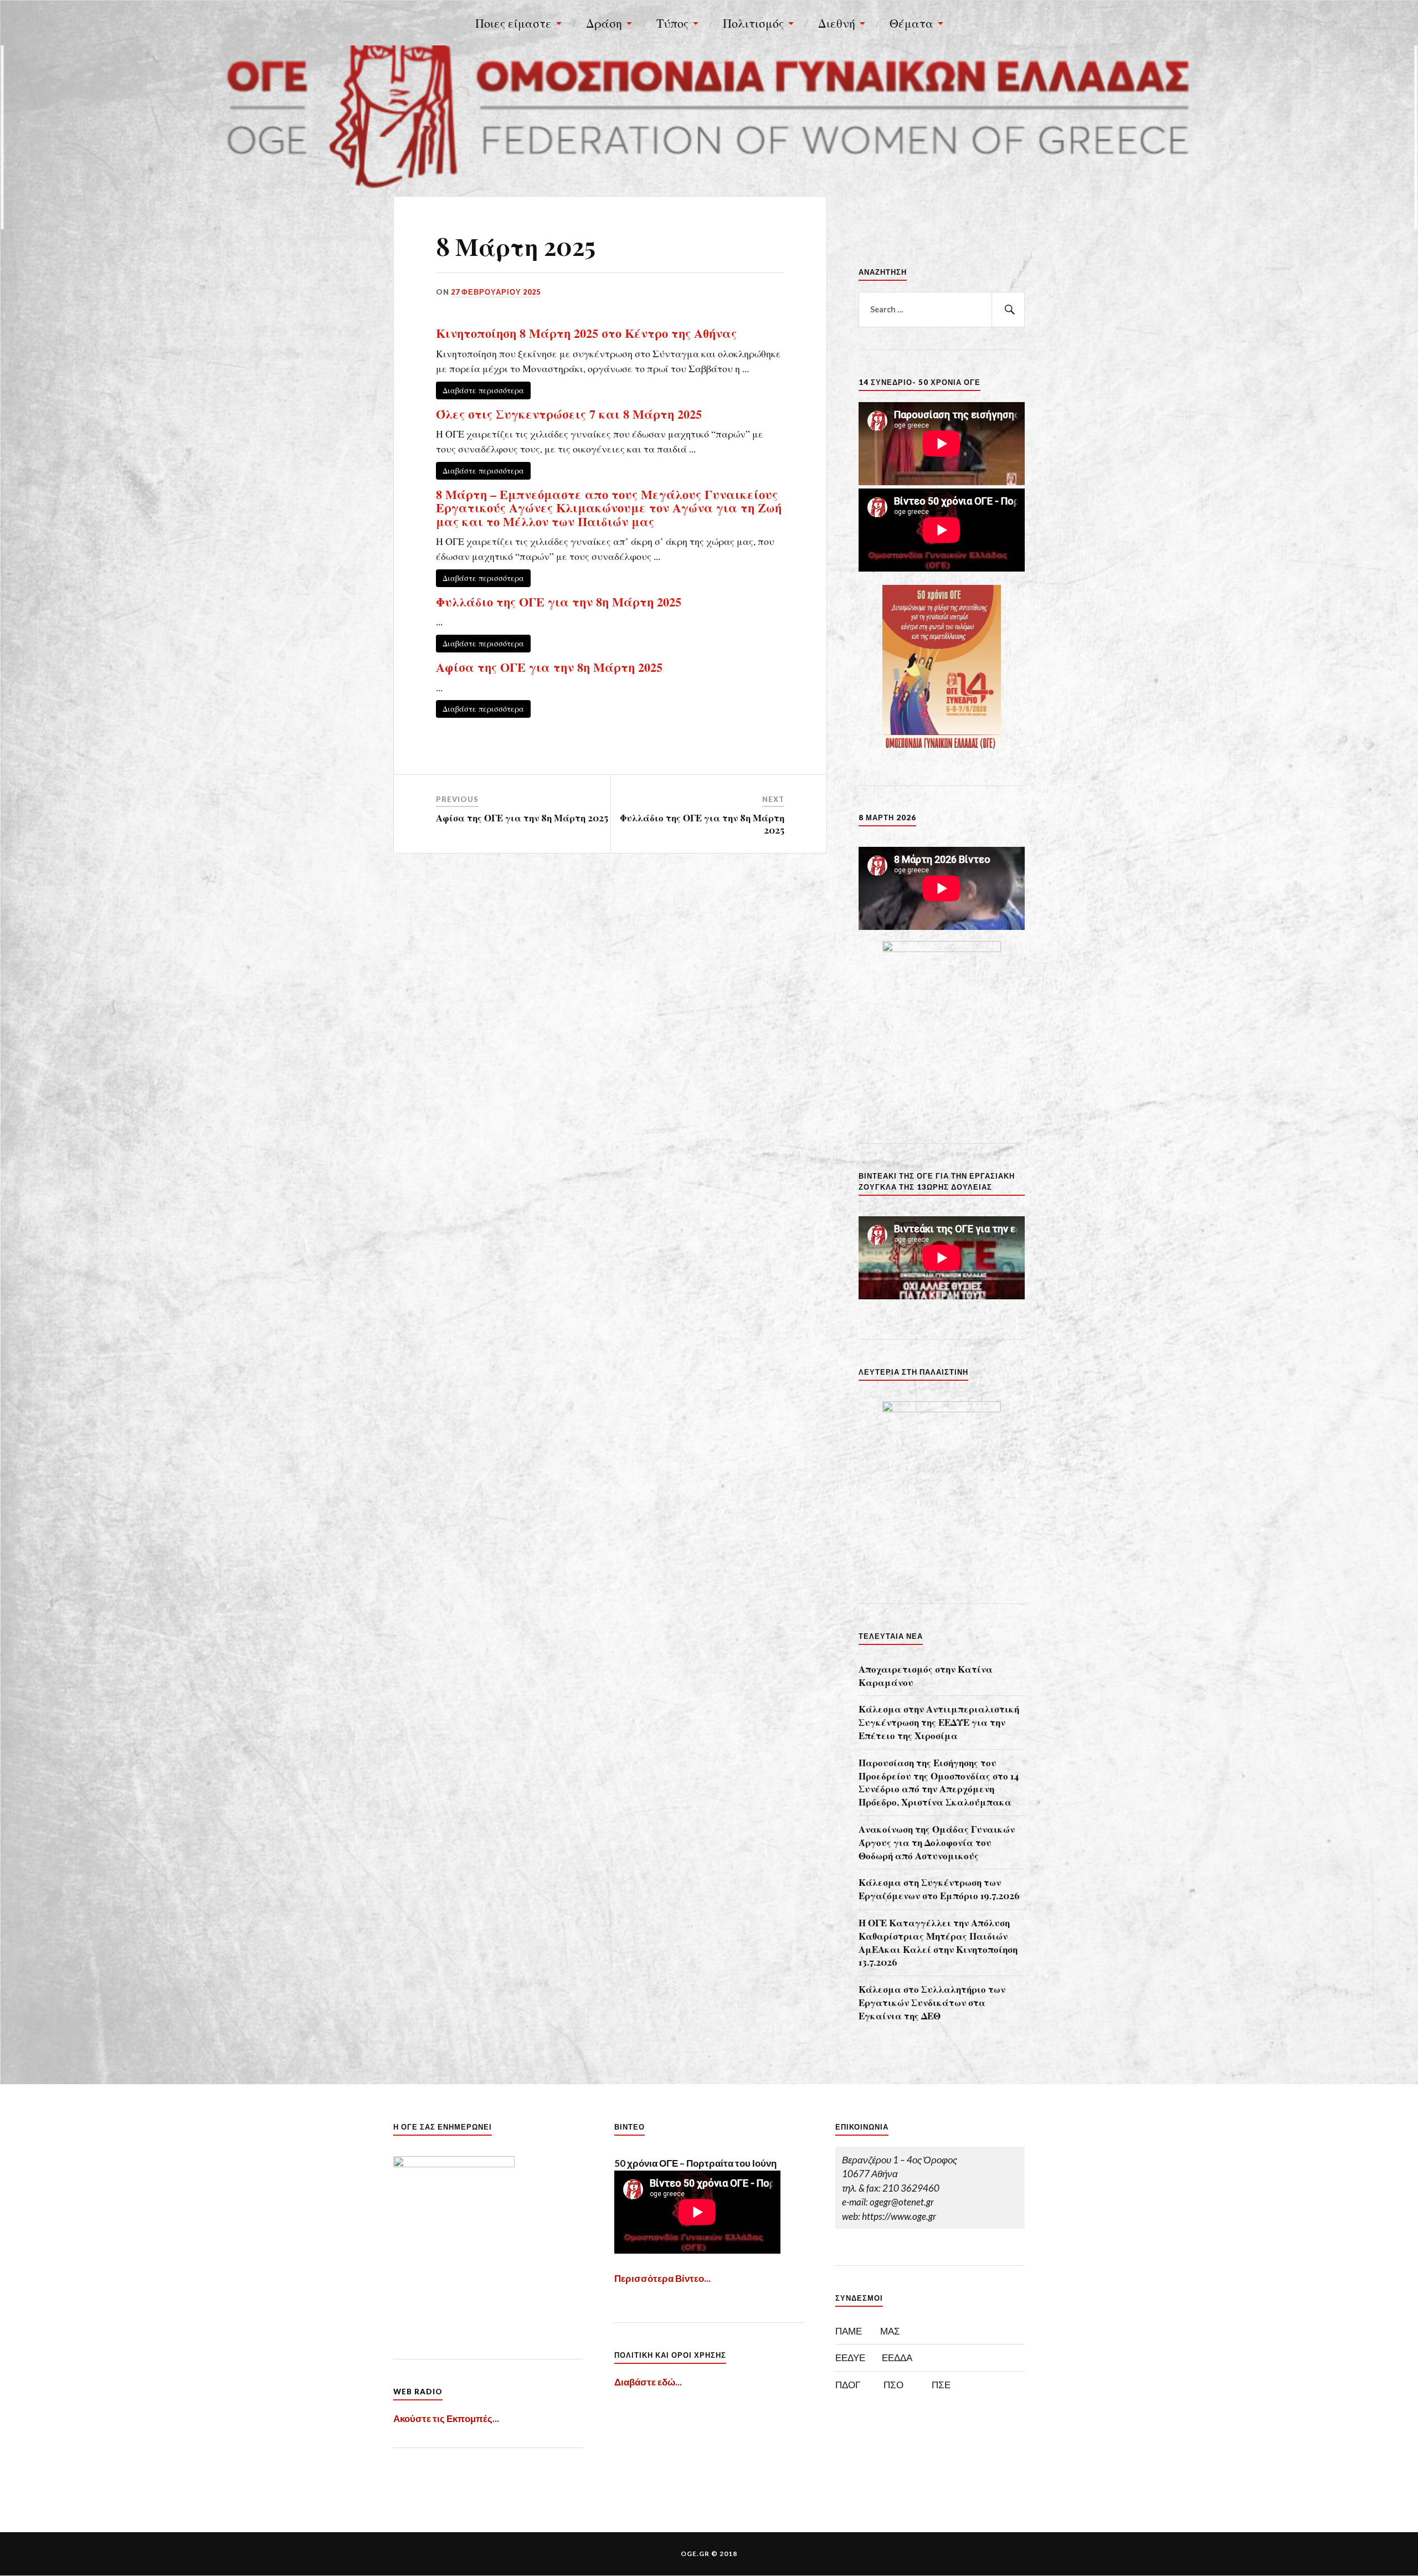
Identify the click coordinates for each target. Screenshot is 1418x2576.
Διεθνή (837, 23)
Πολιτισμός (753, 23)
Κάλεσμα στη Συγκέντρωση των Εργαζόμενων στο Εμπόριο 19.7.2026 (939, 1889)
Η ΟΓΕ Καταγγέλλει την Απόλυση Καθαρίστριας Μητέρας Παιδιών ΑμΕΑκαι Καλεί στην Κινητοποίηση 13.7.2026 (938, 1942)
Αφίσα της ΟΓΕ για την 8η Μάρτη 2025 (549, 667)
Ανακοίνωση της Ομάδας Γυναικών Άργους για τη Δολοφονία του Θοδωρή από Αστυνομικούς (937, 1842)
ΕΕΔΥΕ (850, 2358)
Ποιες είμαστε (513, 23)
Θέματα (911, 23)
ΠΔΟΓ (848, 2385)
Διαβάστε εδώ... (648, 2382)
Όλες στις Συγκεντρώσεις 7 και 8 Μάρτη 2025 (569, 414)
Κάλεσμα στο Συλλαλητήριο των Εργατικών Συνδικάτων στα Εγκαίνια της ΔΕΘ (932, 2002)
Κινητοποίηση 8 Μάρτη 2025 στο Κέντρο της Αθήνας (586, 333)
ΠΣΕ (941, 2385)
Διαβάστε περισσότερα (483, 390)
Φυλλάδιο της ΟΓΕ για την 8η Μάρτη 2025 (559, 602)
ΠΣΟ (893, 2385)
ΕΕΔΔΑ (897, 2358)
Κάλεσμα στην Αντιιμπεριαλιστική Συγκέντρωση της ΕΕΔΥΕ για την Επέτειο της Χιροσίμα (939, 1722)
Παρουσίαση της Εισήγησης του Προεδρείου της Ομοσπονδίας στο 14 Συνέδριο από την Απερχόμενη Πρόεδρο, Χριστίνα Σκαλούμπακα (939, 1782)
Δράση (604, 23)
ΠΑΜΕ (849, 2331)
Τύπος (672, 23)
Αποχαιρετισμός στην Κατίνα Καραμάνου (926, 1675)
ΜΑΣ (890, 2331)
